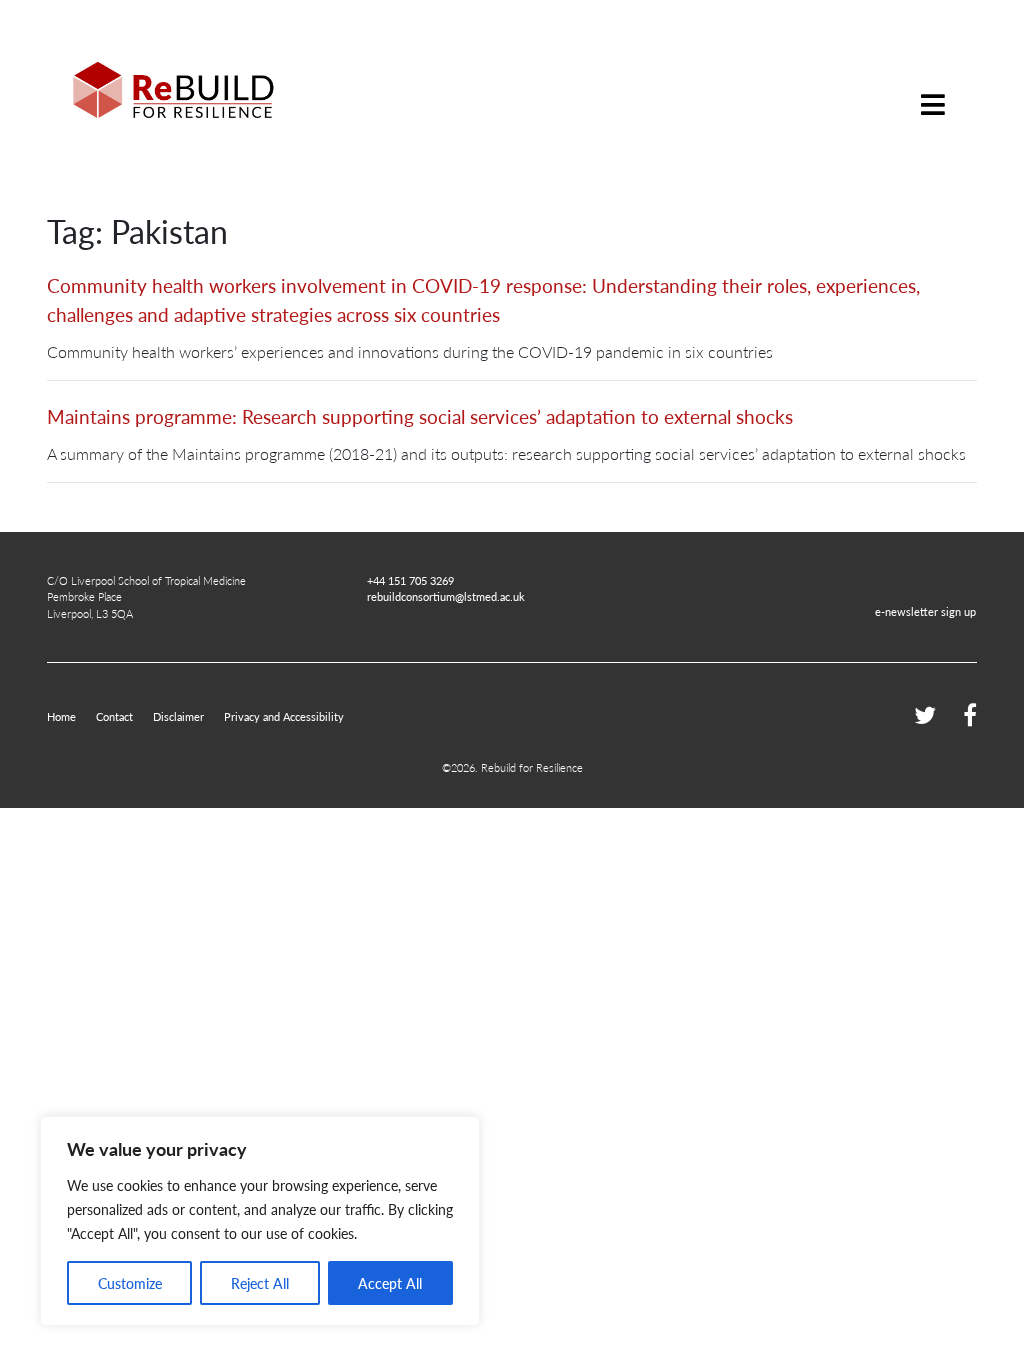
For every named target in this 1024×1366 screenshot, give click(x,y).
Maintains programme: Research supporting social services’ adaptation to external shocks (420, 416)
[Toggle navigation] (933, 89)
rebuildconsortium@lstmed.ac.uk (446, 596)
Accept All (390, 1283)
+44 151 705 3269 (410, 580)
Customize (130, 1283)
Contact (114, 716)
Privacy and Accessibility (284, 716)
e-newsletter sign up (925, 611)
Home (61, 716)
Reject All (260, 1283)
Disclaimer (178, 716)
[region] (260, 1221)
